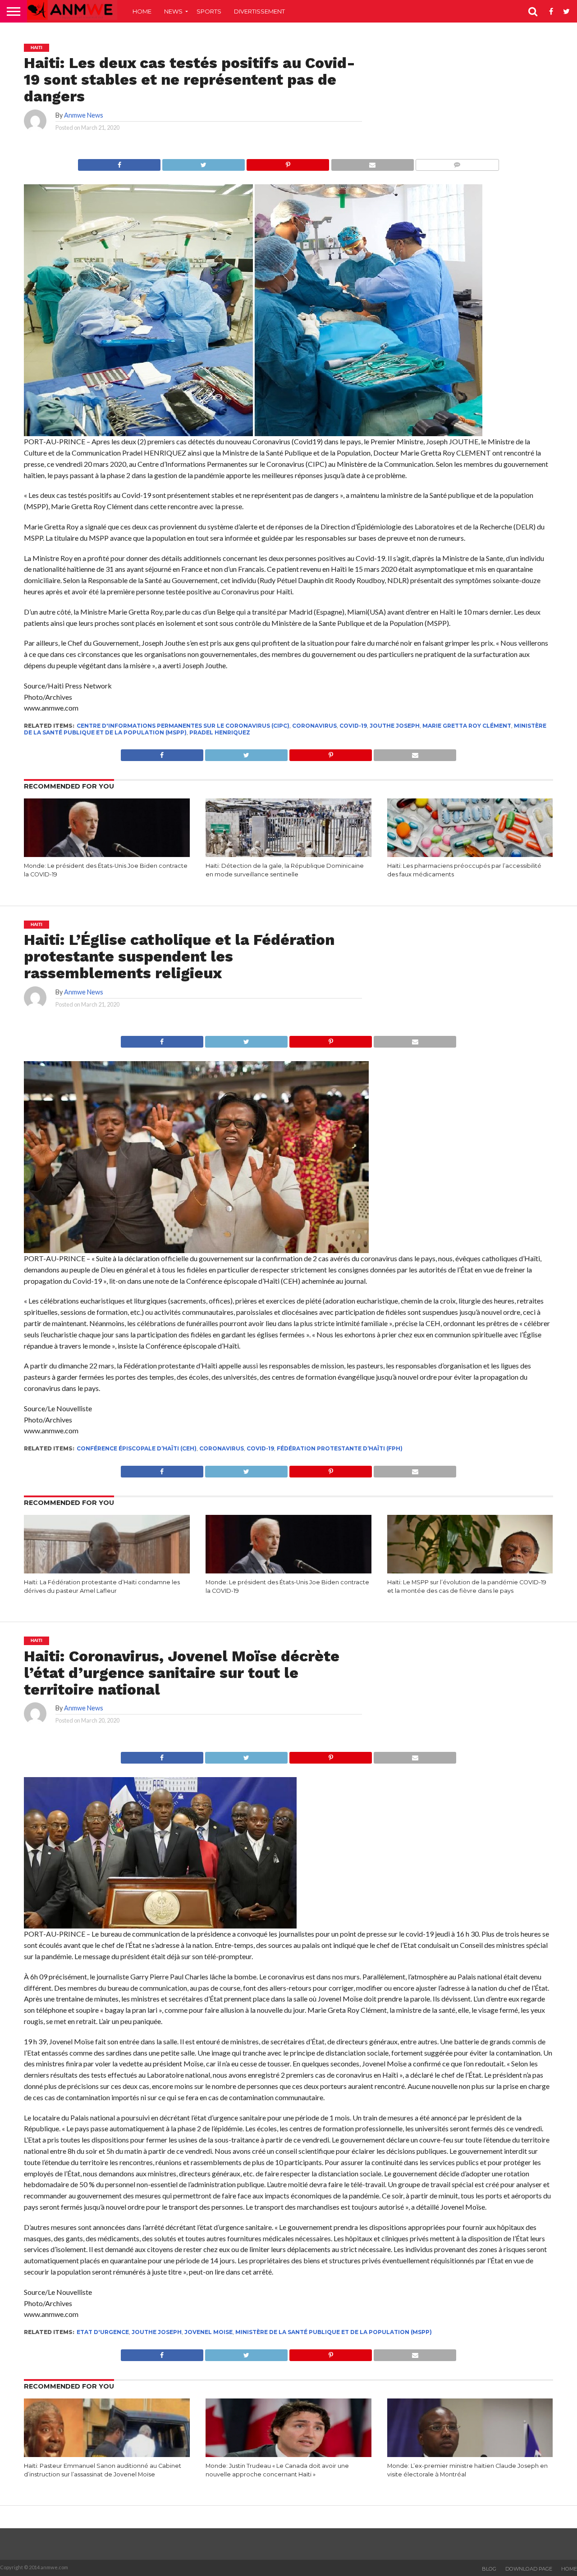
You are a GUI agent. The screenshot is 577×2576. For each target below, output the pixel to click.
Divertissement (259, 11)
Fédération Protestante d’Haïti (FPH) (340, 1448)
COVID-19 (353, 726)
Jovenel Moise (208, 2332)
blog (489, 2569)
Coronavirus (314, 726)
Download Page (529, 2569)
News (173, 11)
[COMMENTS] (457, 162)
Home (142, 11)
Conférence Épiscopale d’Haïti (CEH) (137, 1448)
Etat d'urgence (103, 2332)
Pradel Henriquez (220, 732)
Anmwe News (84, 115)
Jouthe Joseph (395, 726)
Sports (209, 11)
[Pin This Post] (288, 162)
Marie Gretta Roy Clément (467, 726)
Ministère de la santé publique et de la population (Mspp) (334, 2332)
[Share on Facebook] (119, 162)
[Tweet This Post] (203, 162)
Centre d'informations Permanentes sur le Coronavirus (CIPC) (183, 726)
